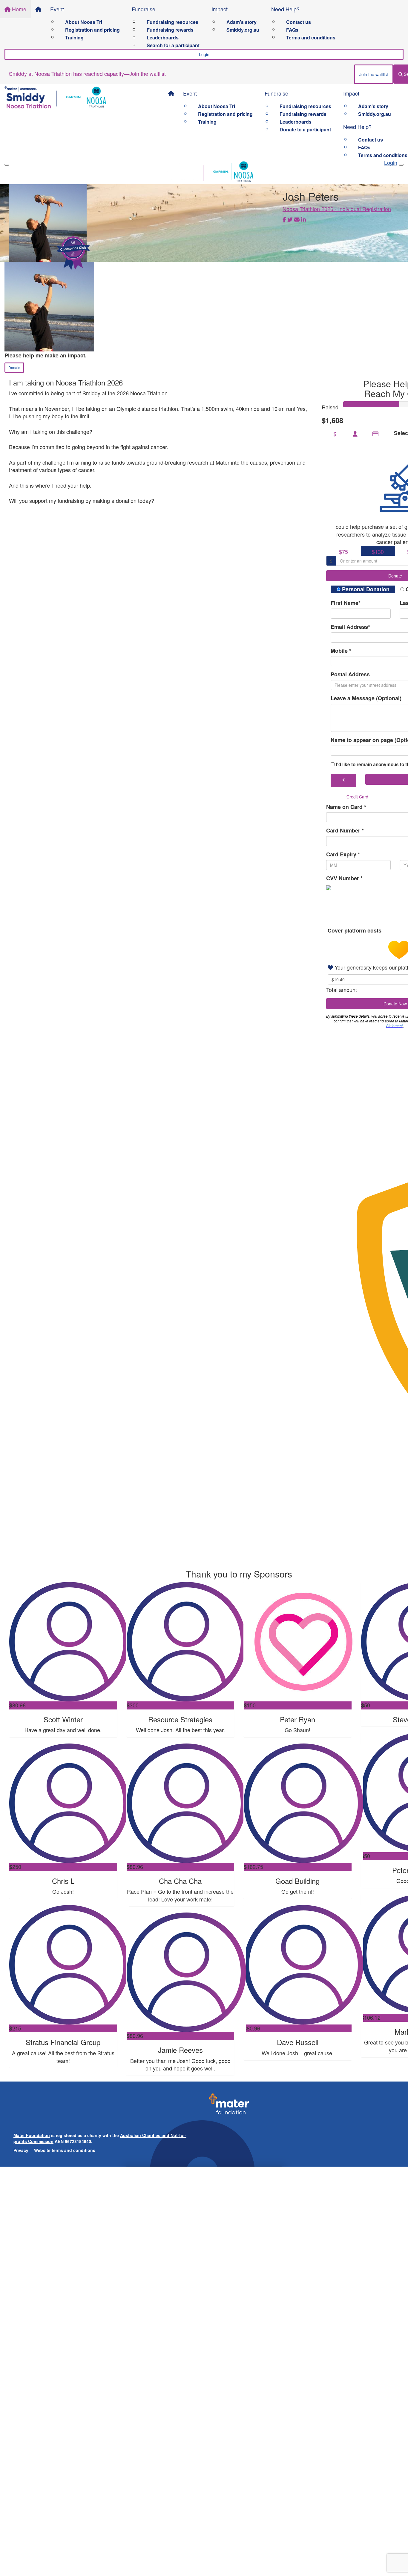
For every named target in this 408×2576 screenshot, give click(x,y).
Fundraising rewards (170, 30)
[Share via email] (297, 220)
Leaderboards (163, 37)
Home (18, 9)
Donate (14, 367)
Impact (220, 9)
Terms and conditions (311, 37)
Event (57, 9)
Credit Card (357, 797)
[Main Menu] (7, 165)
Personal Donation (365, 589)
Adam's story (241, 22)
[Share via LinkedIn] (303, 220)
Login (204, 54)
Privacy (21, 2150)
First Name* (346, 603)
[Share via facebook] (284, 220)
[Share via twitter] (290, 220)
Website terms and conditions (65, 2150)
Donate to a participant (305, 129)
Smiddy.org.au (243, 30)
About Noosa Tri (84, 22)
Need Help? (285, 9)
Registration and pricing (92, 30)
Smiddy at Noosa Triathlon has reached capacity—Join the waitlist (87, 73)
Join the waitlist (374, 74)
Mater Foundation (32, 2135)
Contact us (299, 22)
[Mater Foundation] (229, 2106)
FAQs (292, 30)
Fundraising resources (172, 22)
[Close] (401, 165)
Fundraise (144, 9)
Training (74, 37)
